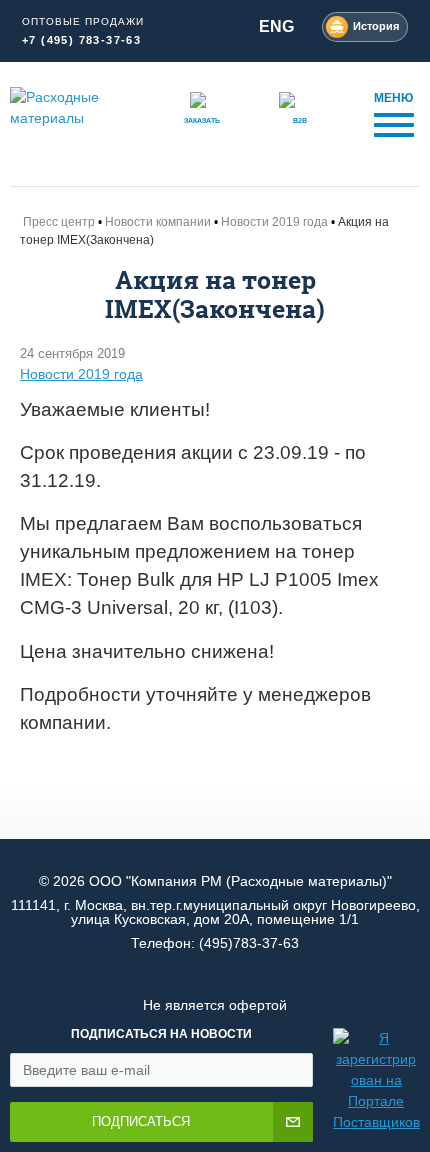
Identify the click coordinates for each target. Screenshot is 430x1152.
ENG (276, 26)
